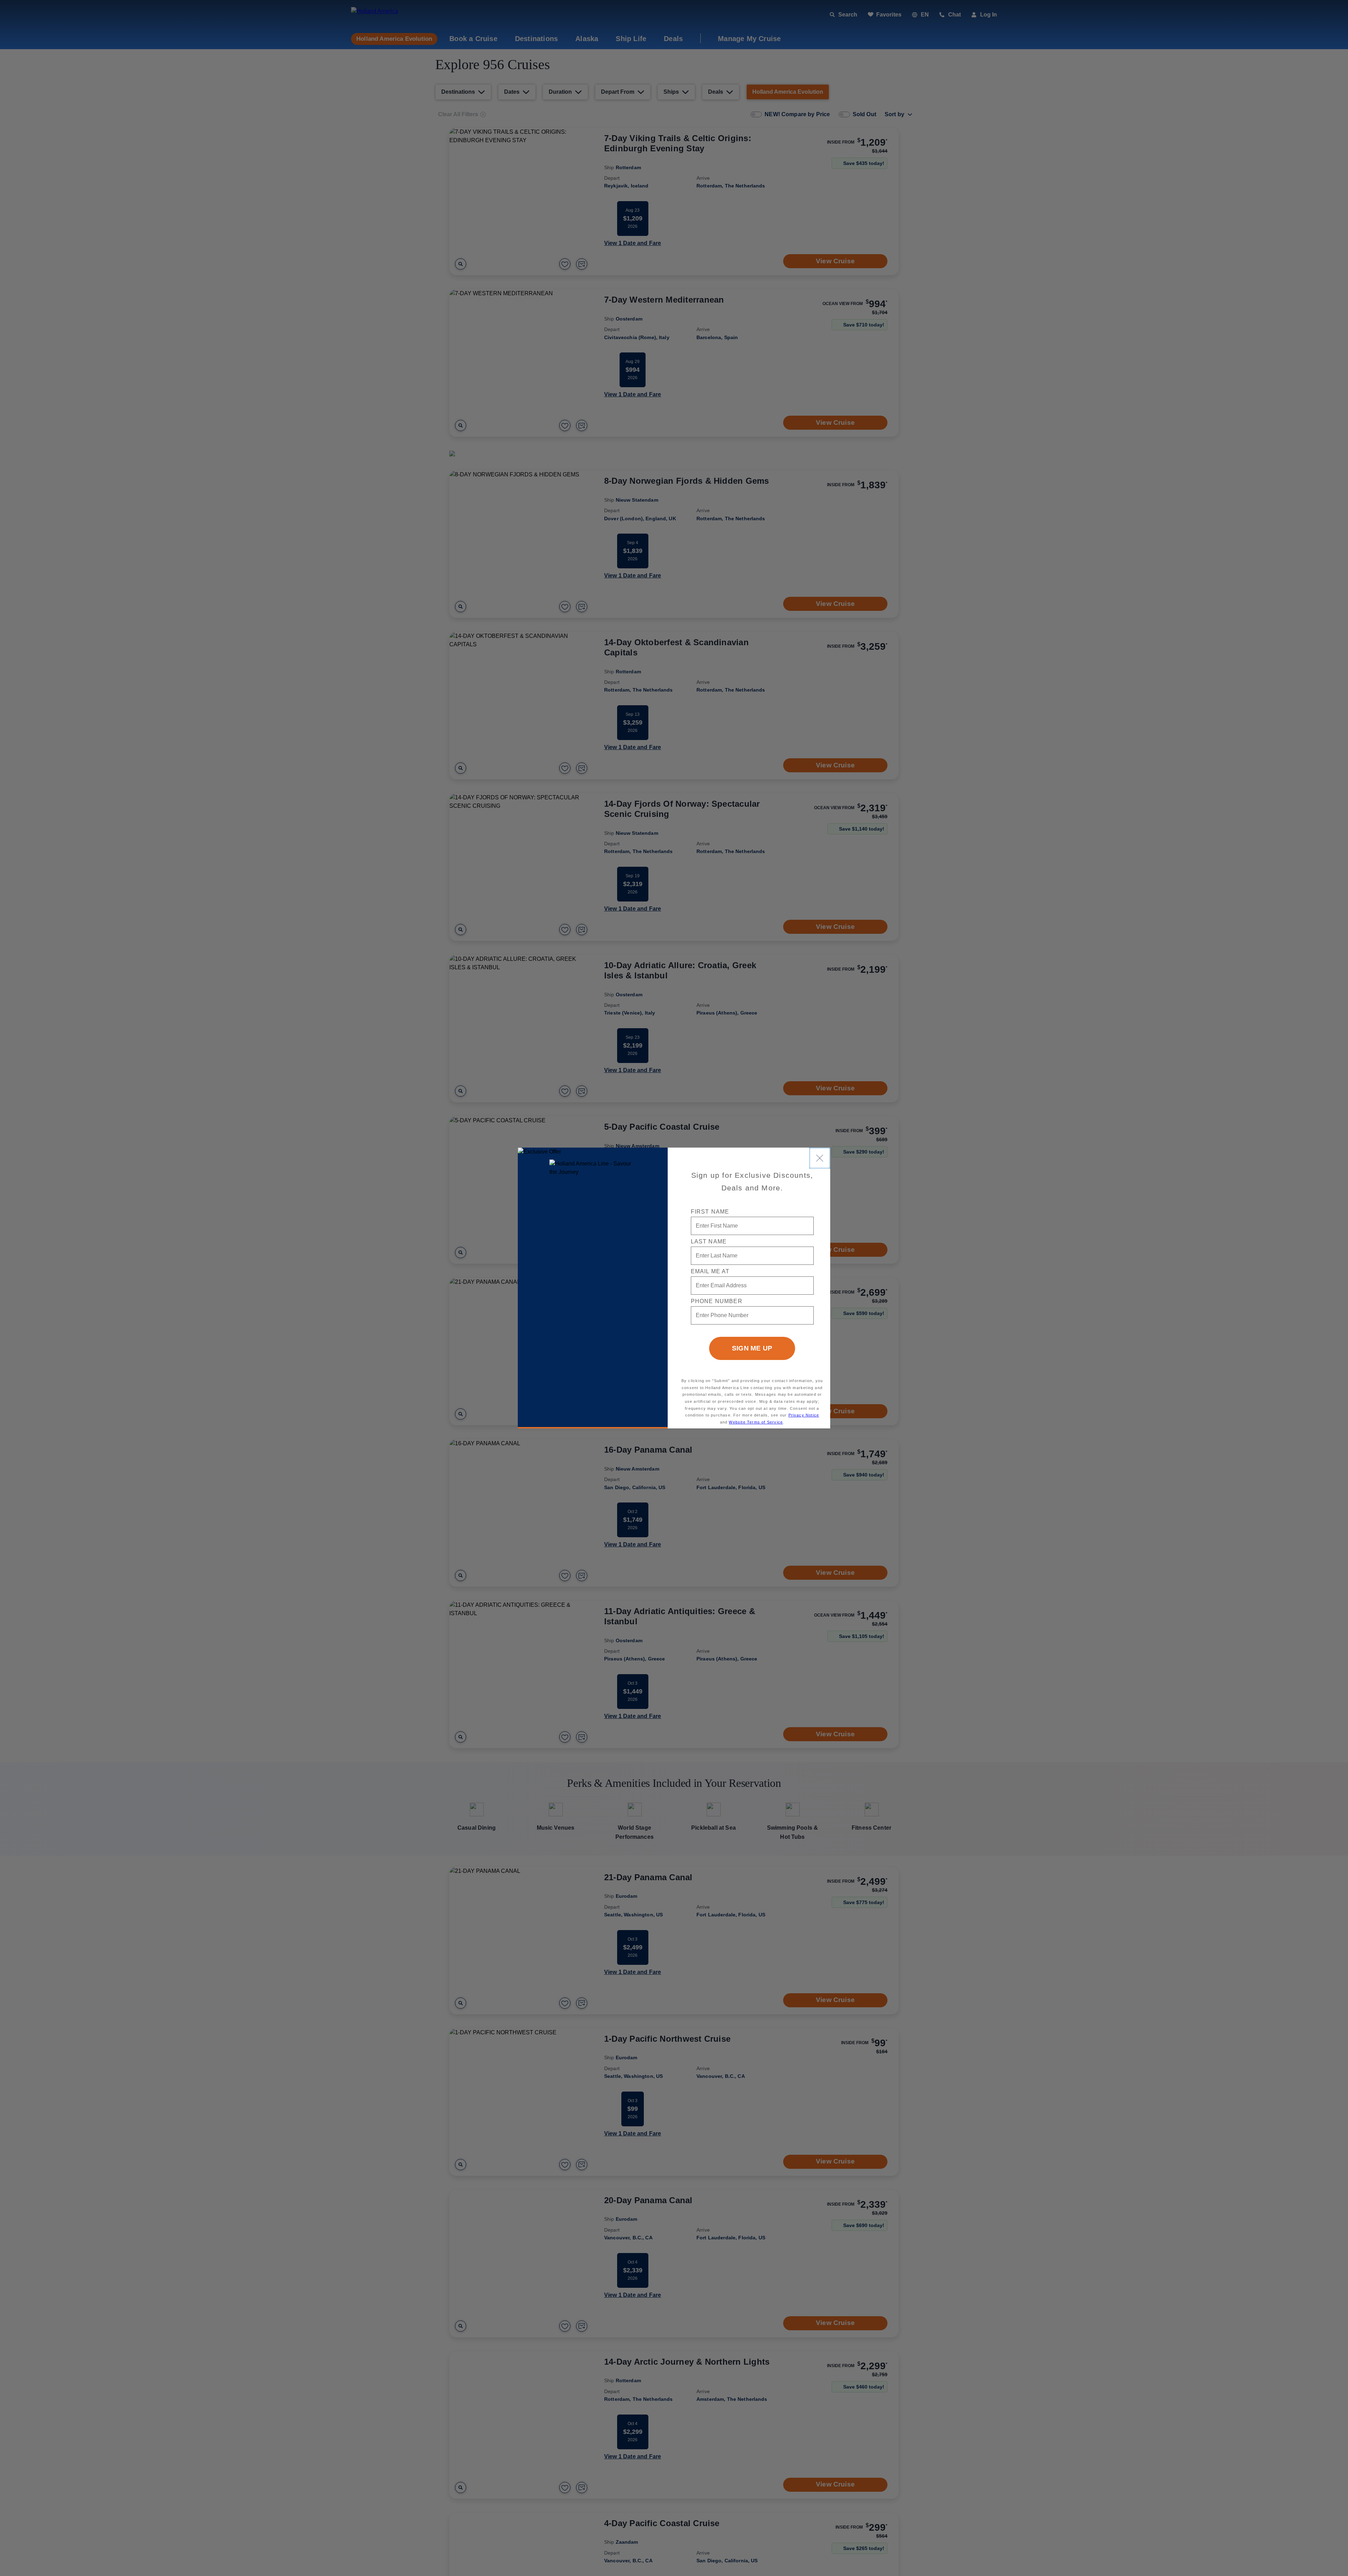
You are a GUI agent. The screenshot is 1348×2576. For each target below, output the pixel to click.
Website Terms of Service (756, 1422)
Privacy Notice (804, 1415)
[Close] (820, 1158)
